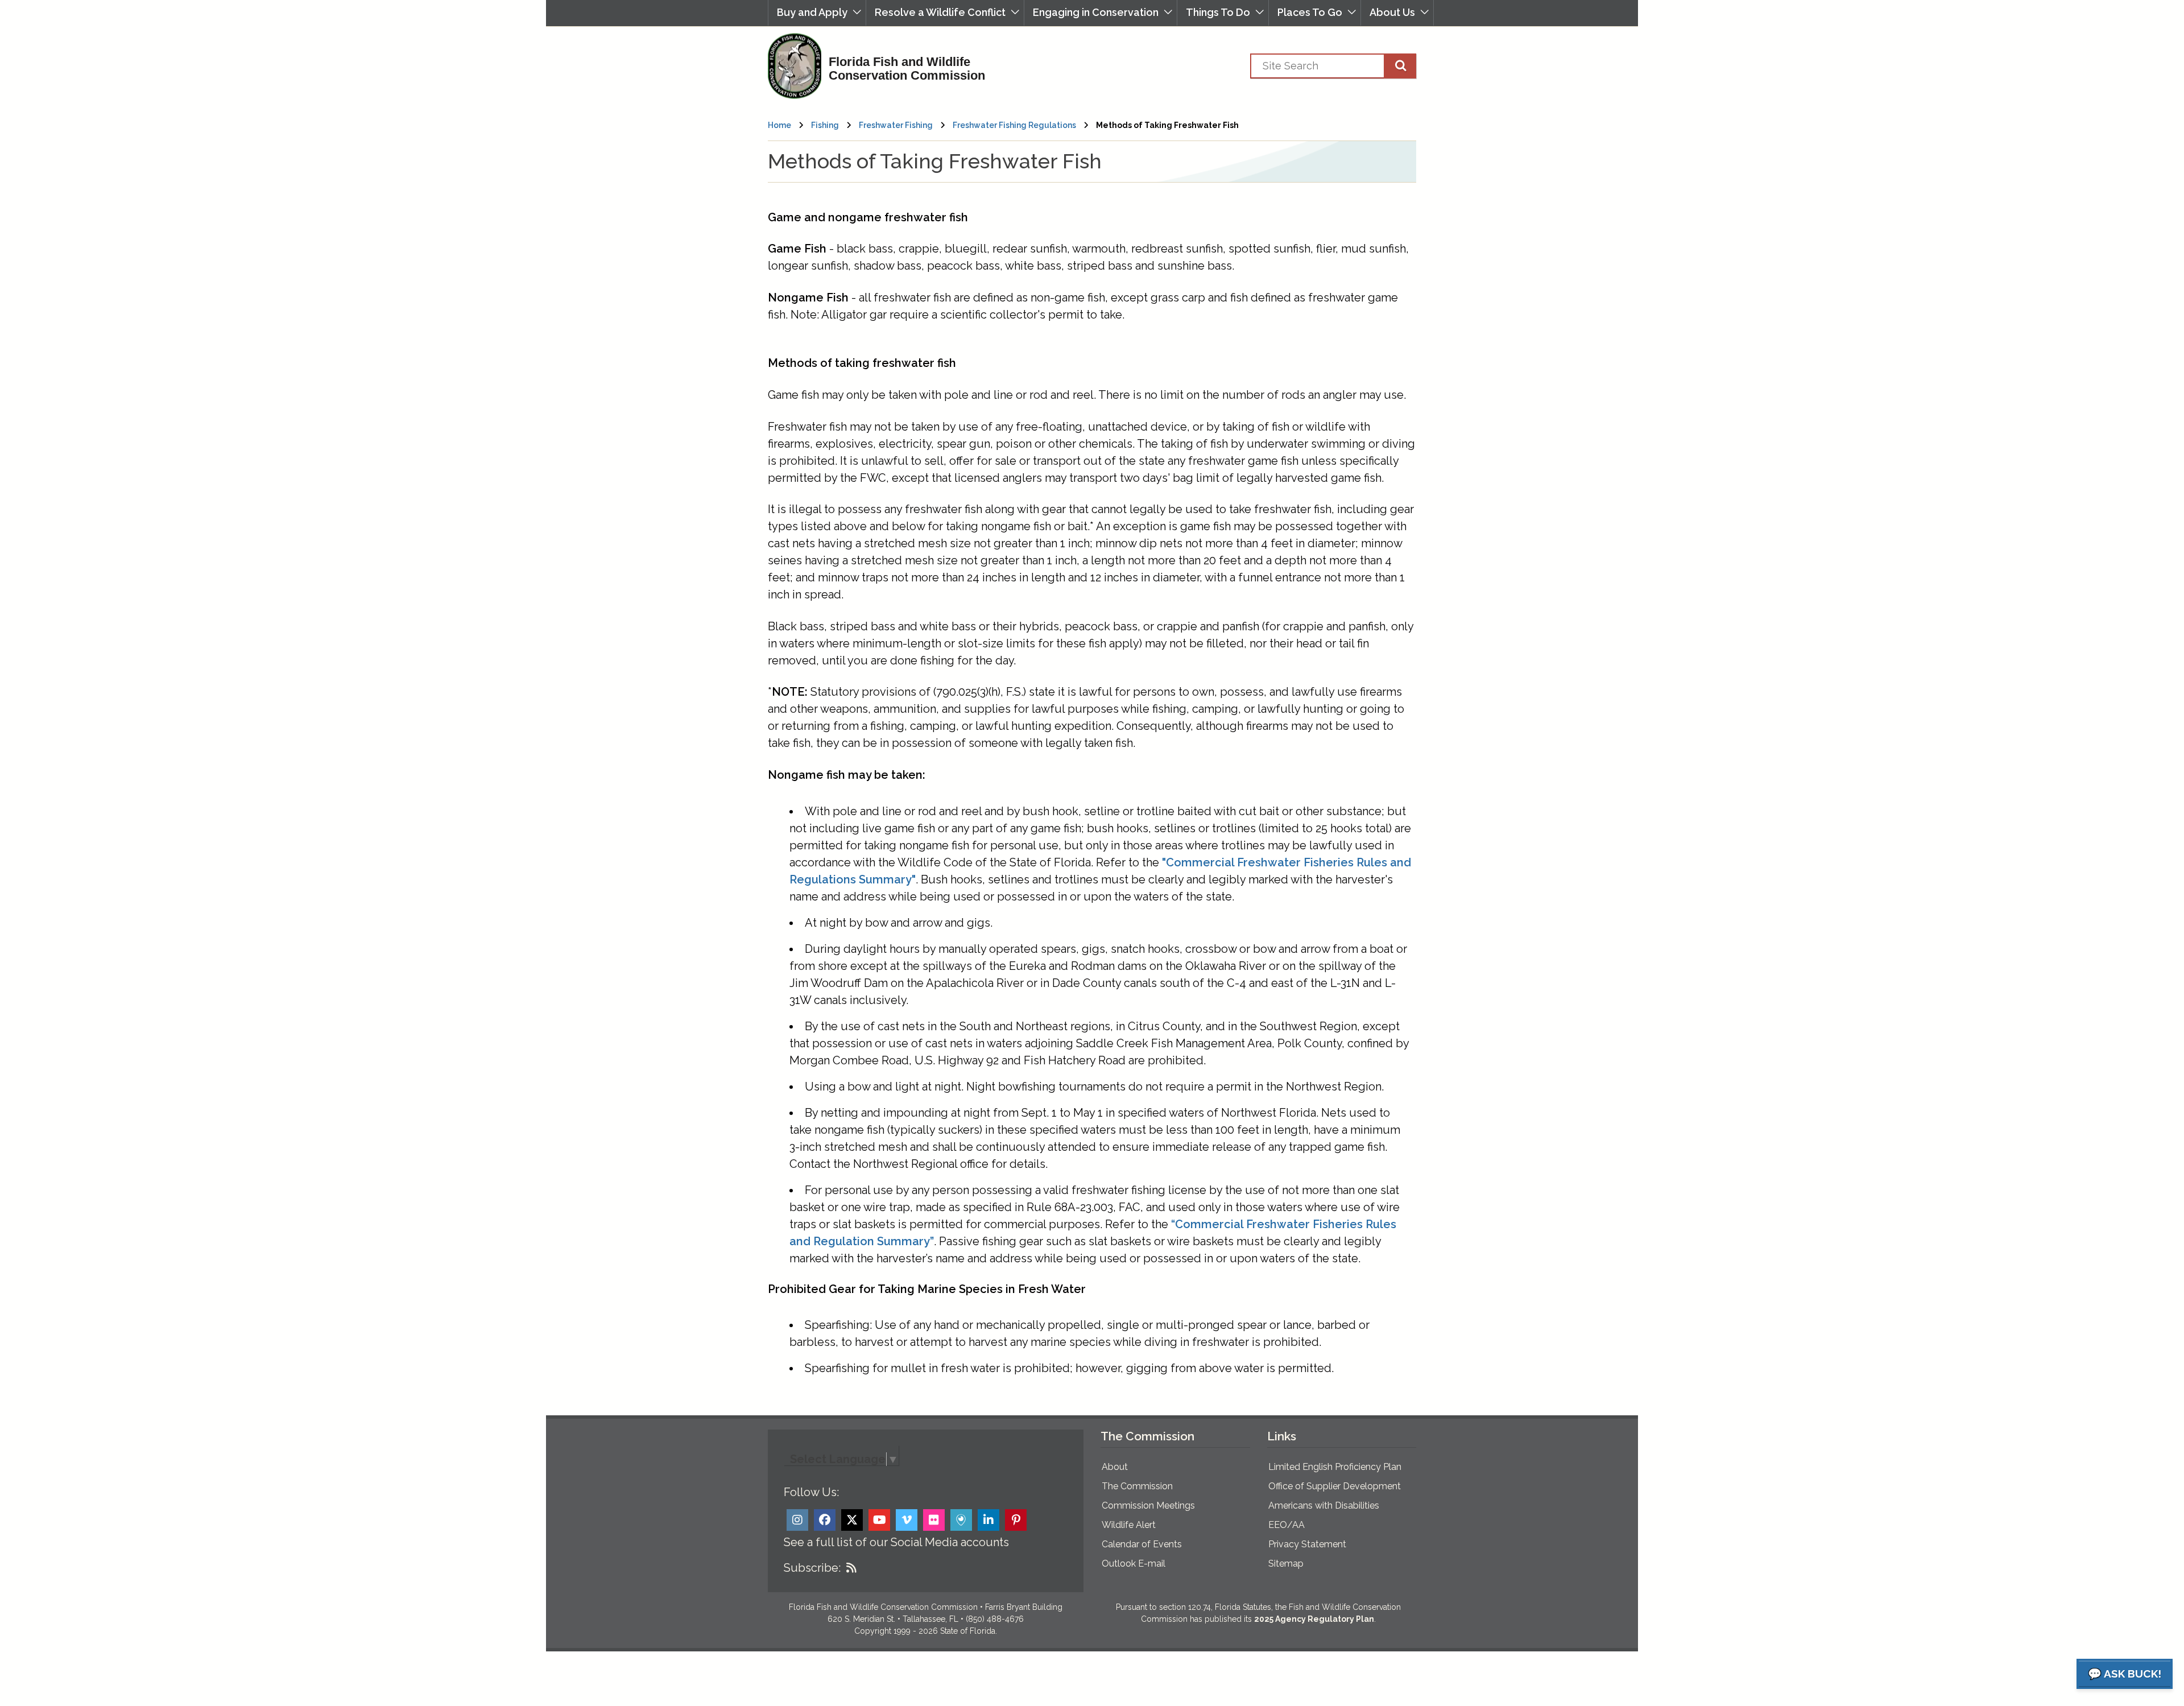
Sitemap (1286, 1564)
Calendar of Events (1142, 1544)
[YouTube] (879, 1520)
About (1115, 1467)
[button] (817, 13)
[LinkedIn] (988, 1520)
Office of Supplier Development (1335, 1486)
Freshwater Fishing (896, 125)
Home (779, 125)
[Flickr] (934, 1520)
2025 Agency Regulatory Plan (1314, 1619)
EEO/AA (1287, 1525)
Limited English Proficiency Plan (1335, 1467)
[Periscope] (961, 1520)
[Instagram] (797, 1520)
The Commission (1137, 1486)
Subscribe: (812, 1568)
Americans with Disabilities (1324, 1505)
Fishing (825, 125)
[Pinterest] (1016, 1520)
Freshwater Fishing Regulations (1014, 125)
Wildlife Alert (1129, 1525)
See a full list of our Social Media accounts (896, 1542)
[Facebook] (825, 1520)
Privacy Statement (1307, 1544)
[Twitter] (852, 1520)
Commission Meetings (1148, 1505)
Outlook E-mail (1134, 1564)
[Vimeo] (907, 1520)
